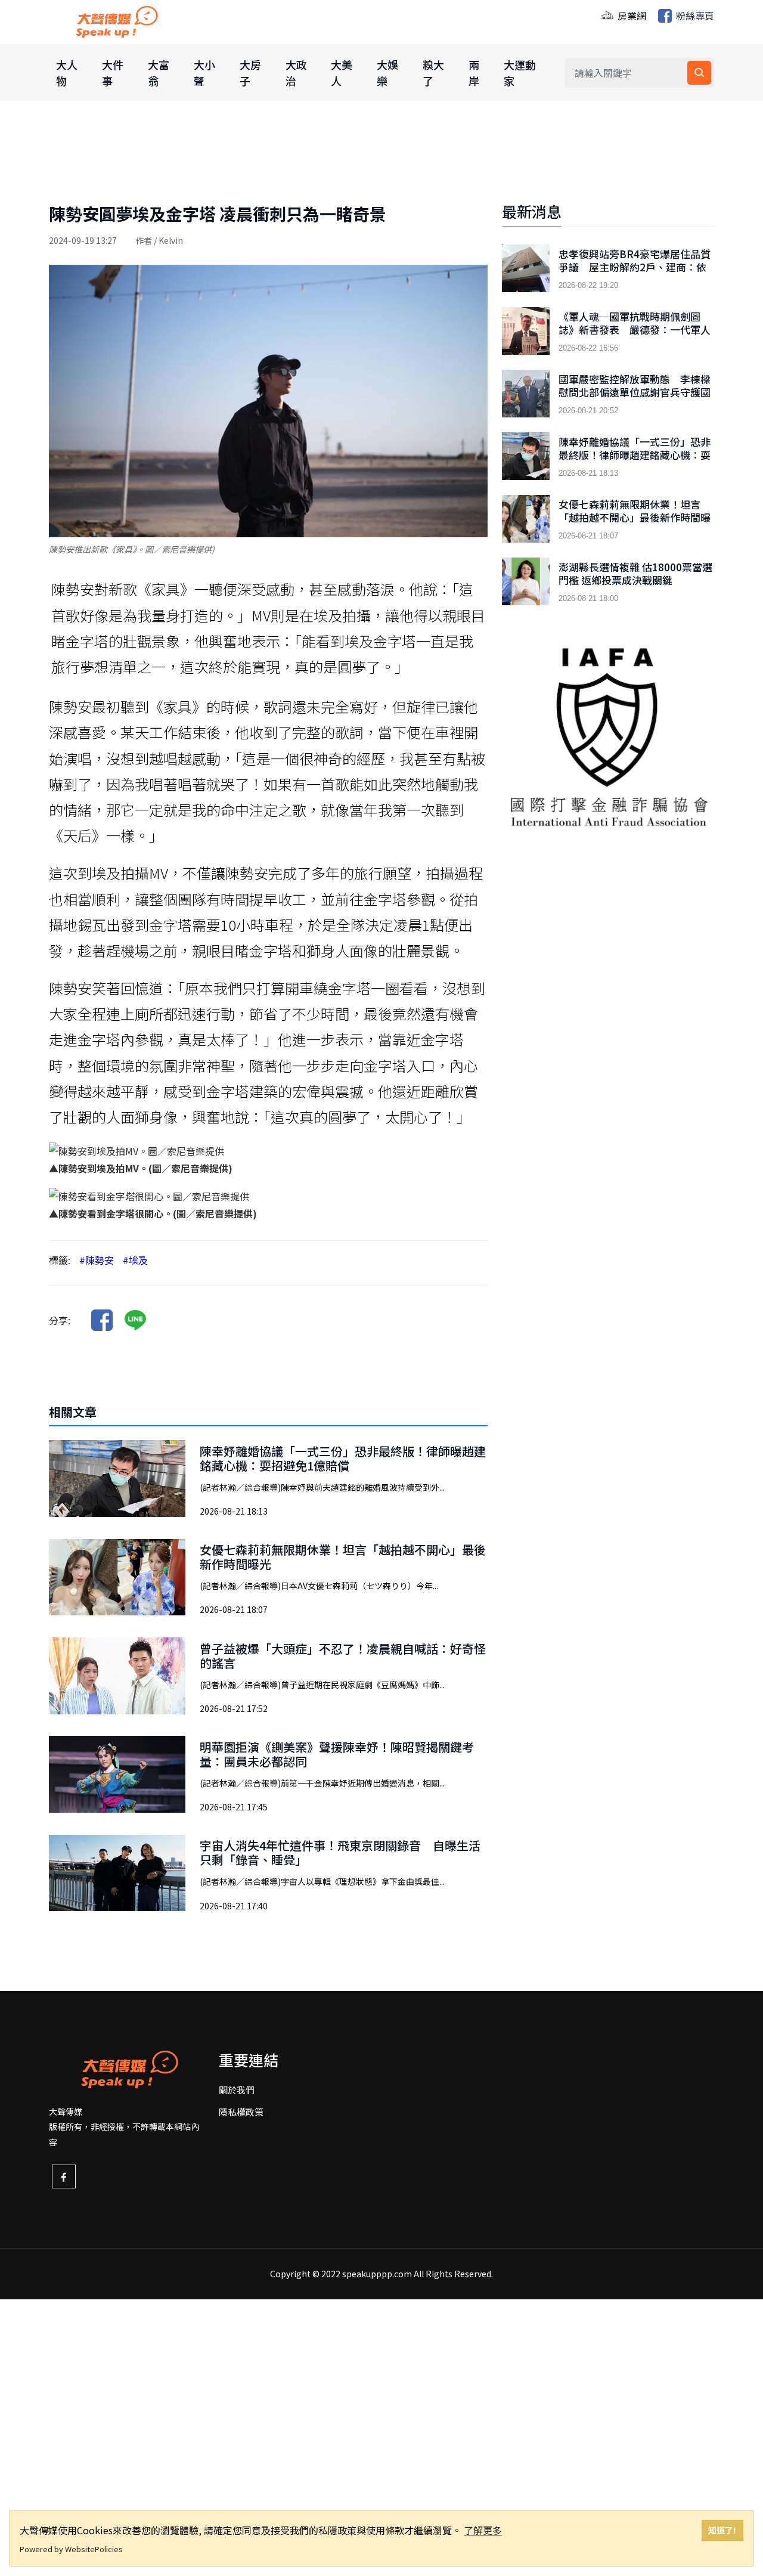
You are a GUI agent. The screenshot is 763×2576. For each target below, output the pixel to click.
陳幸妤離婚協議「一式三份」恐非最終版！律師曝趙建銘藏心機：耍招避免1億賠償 (343, 1458)
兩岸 (474, 72)
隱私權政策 (241, 2112)
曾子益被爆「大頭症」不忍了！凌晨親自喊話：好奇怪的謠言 (343, 1656)
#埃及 (135, 1260)
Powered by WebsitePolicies (71, 2549)
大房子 (250, 72)
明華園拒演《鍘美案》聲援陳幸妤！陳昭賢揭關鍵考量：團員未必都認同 (337, 1754)
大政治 (296, 72)
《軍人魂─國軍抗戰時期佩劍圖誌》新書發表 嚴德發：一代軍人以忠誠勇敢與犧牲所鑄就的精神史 (635, 330)
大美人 (342, 72)
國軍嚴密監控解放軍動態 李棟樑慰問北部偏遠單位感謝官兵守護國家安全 (635, 392)
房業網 (631, 16)
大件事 (113, 72)
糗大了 (433, 72)
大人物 (67, 72)
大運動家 (520, 72)
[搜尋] (699, 73)
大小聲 (204, 72)
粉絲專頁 (694, 16)
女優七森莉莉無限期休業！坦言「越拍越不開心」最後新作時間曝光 (343, 1557)
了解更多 (483, 2530)
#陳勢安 (97, 1260)
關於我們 (237, 2090)
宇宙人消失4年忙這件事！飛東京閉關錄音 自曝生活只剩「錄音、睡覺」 (340, 1852)
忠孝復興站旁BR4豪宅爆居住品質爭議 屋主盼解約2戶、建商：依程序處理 (635, 267)
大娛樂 (387, 72)
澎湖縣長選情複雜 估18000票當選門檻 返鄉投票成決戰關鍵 (635, 574)
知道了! (722, 2530)
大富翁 (159, 72)
